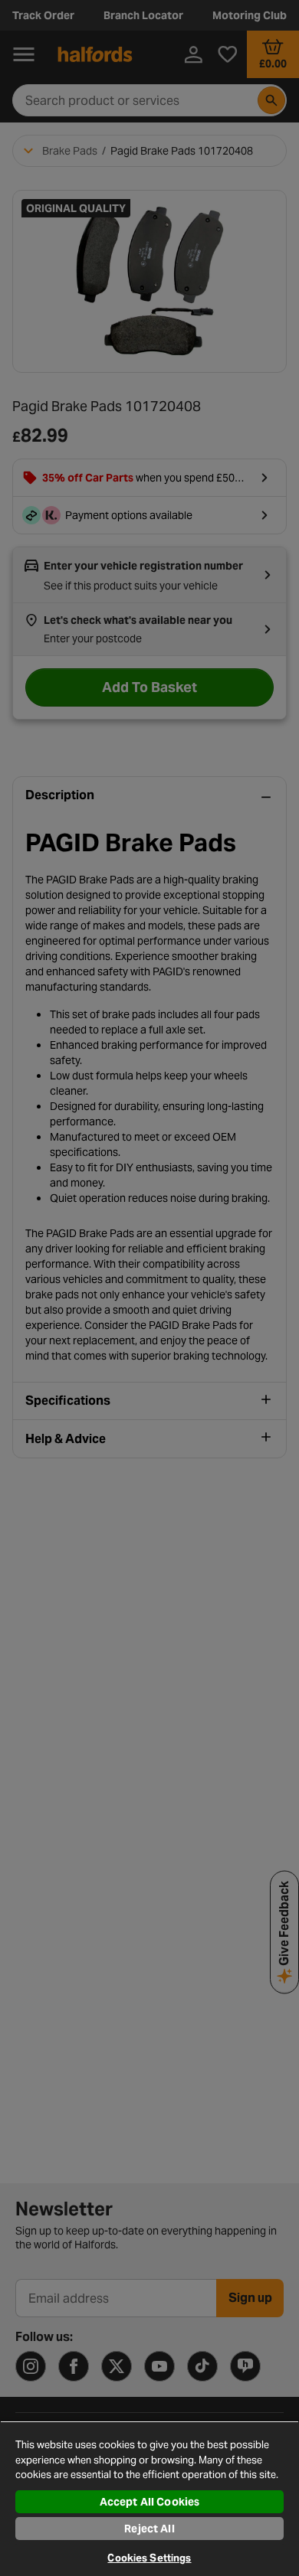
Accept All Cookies (150, 2502)
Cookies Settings (149, 2558)
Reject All (149, 2529)
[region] (149, 2498)
